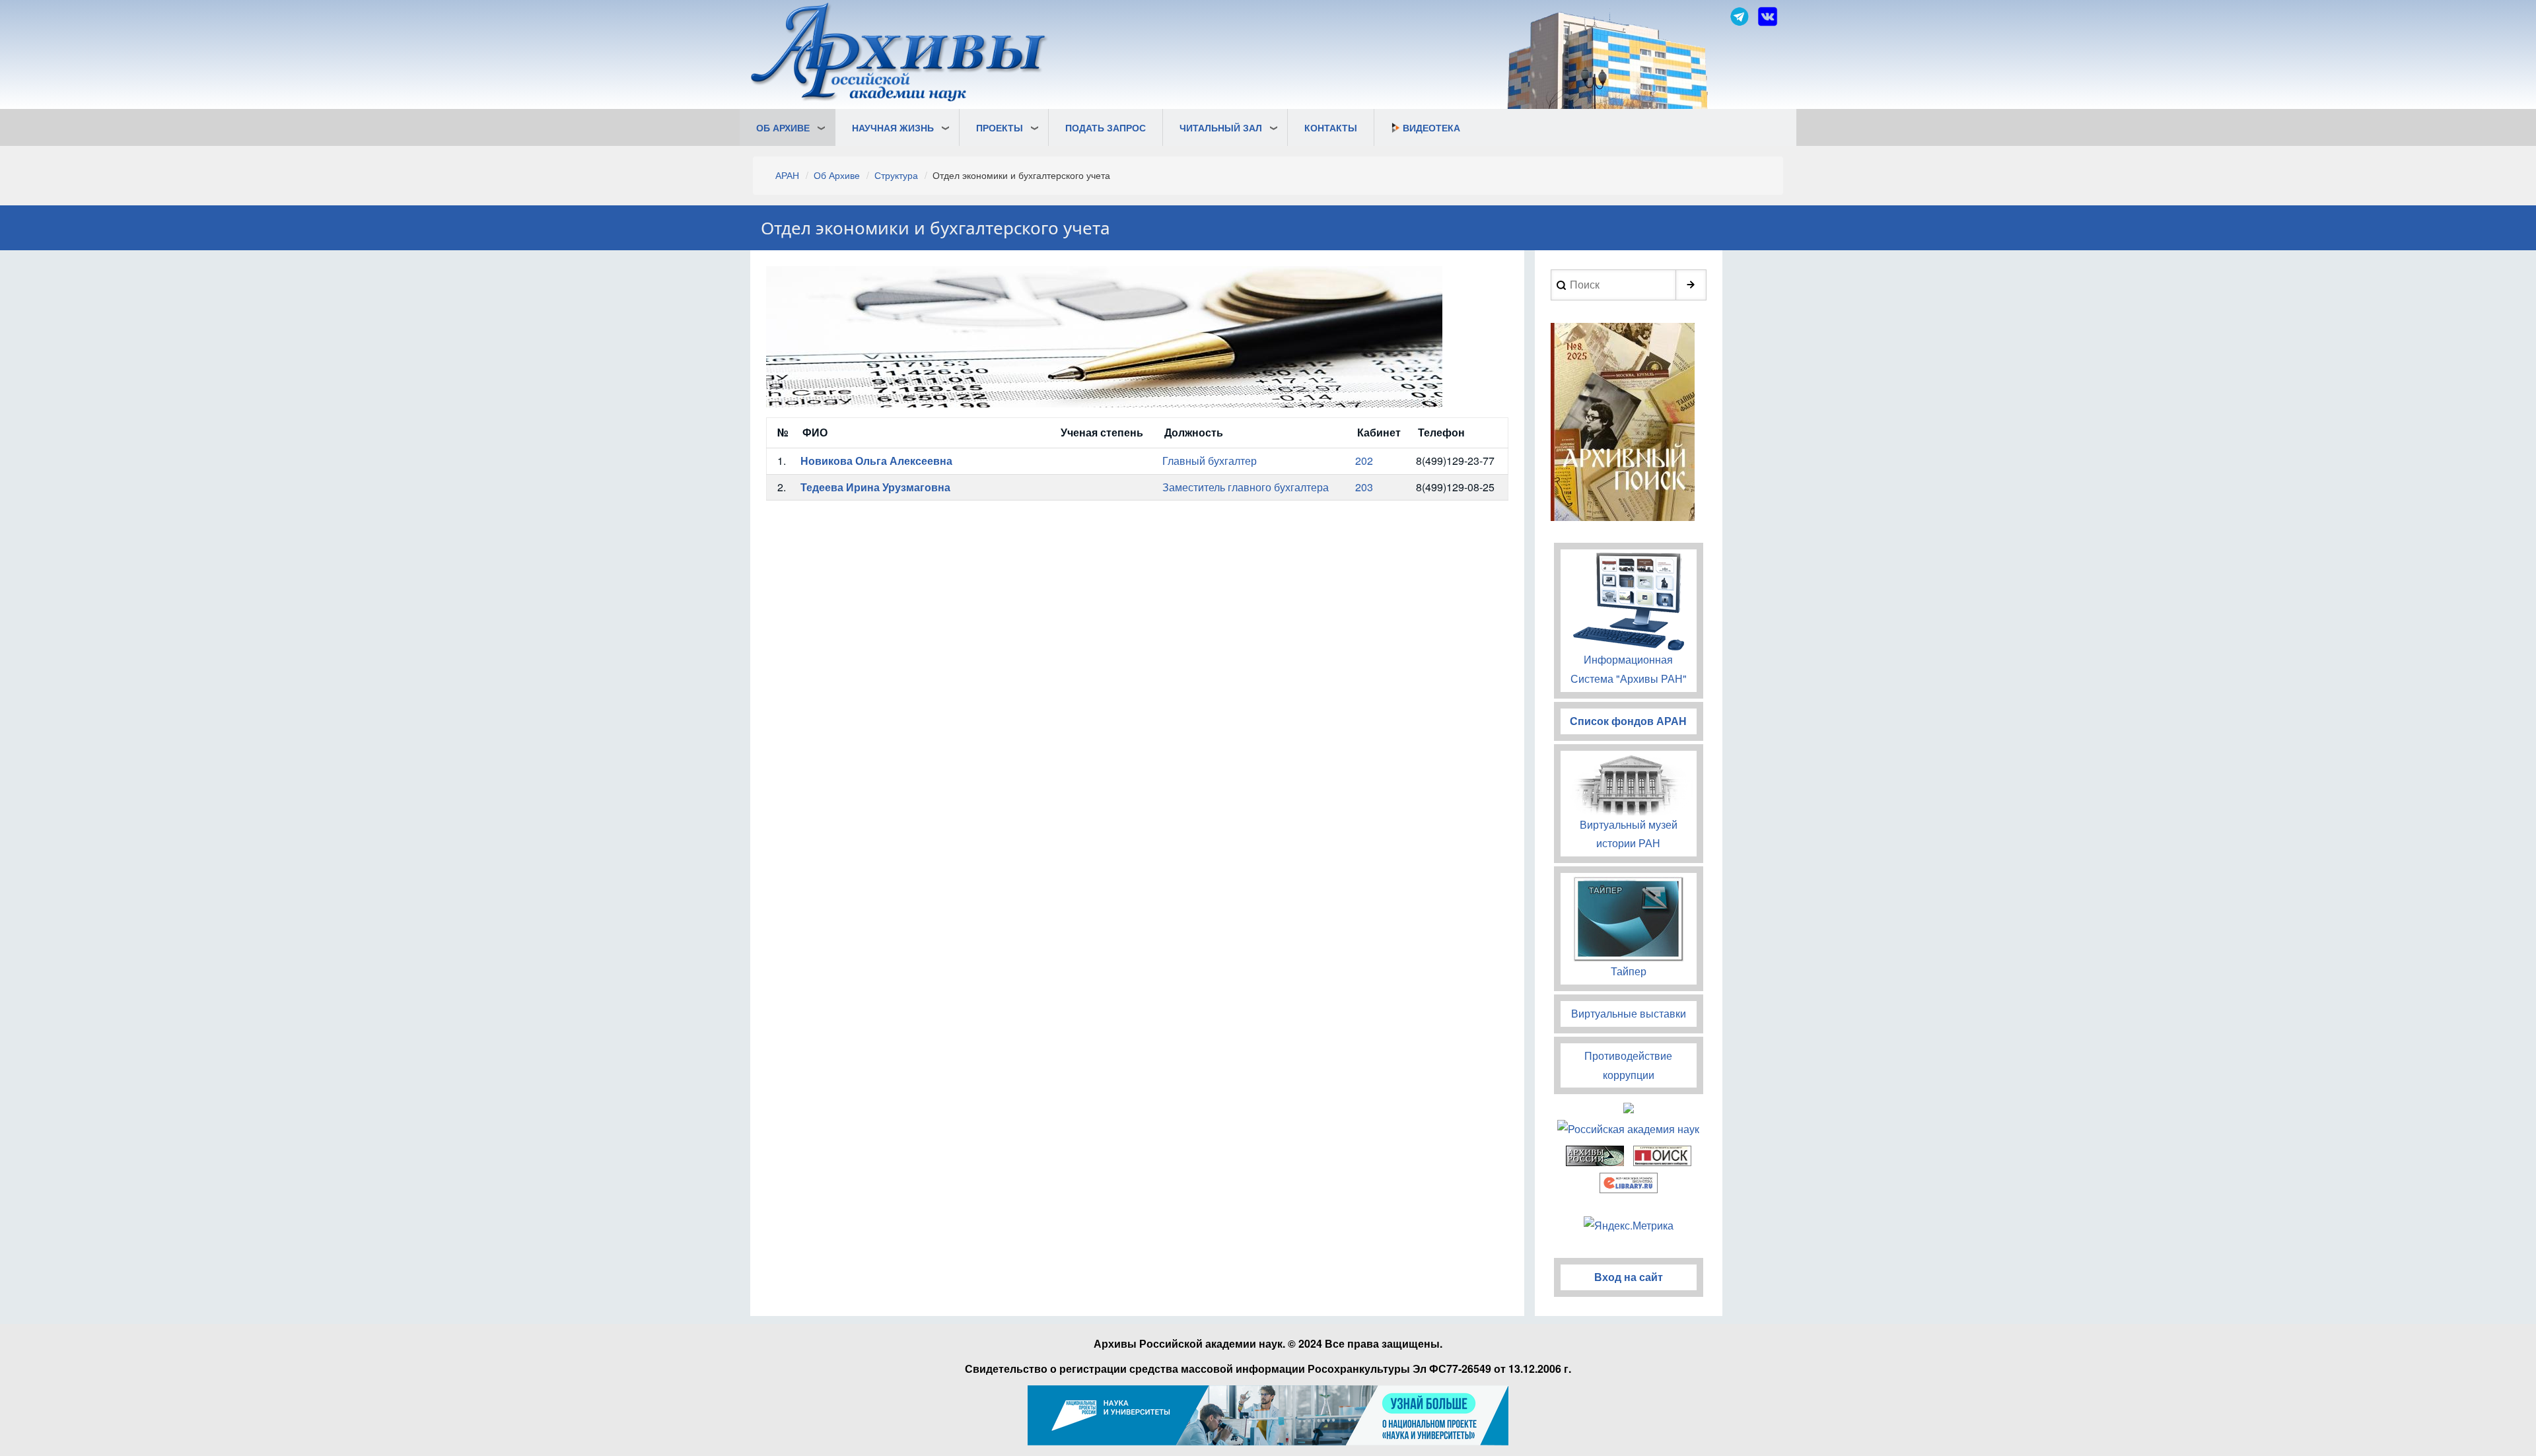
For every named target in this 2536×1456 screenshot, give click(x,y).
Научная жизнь (893, 127)
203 (1364, 487)
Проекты (1000, 127)
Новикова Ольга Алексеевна (876, 461)
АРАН (787, 175)
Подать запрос (1106, 127)
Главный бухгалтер (1210, 461)
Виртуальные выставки (1629, 1013)
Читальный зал (1221, 127)
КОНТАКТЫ (1331, 127)
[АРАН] (899, 54)
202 (1364, 461)
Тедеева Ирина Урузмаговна (875, 487)
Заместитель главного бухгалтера (1246, 487)
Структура (896, 175)
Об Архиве (783, 127)
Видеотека (1431, 127)
